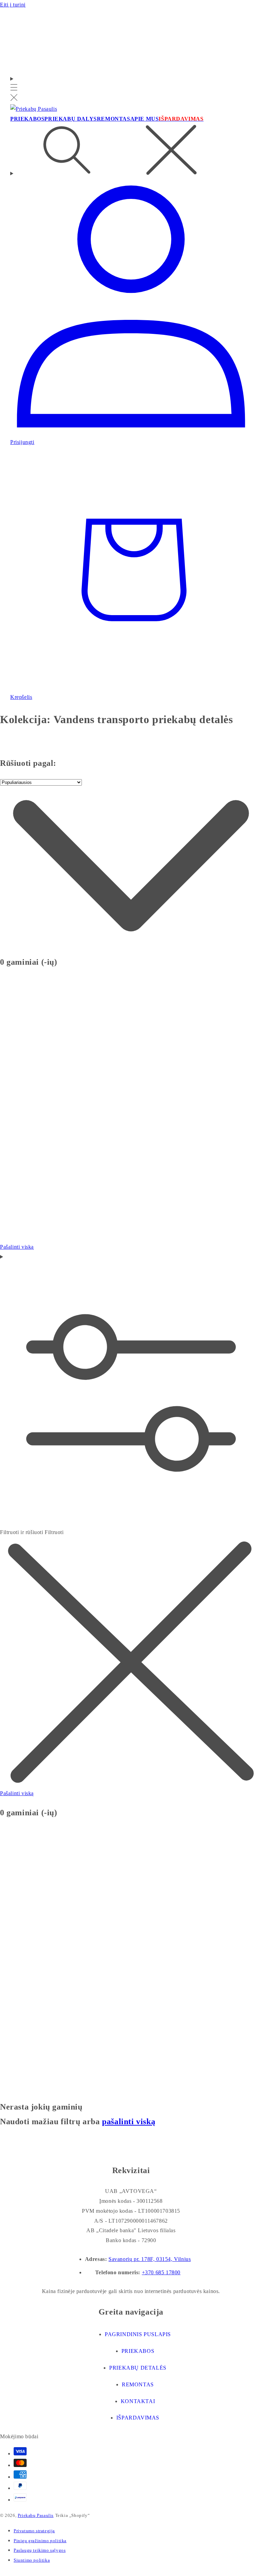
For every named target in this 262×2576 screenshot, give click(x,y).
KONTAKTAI (138, 2401)
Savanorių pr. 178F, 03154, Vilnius (150, 2259)
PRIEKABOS (138, 2351)
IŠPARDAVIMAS (138, 2418)
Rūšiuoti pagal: (28, 763)
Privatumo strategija (34, 2531)
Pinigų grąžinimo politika (40, 2541)
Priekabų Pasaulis (36, 2515)
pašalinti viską (129, 2121)
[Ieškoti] (131, 151)
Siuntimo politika (32, 2560)
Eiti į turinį (13, 5)
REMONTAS (138, 2384)
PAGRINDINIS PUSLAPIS (138, 2334)
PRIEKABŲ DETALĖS (138, 2368)
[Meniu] (14, 89)
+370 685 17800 (161, 2272)
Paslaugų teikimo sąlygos (40, 2550)
